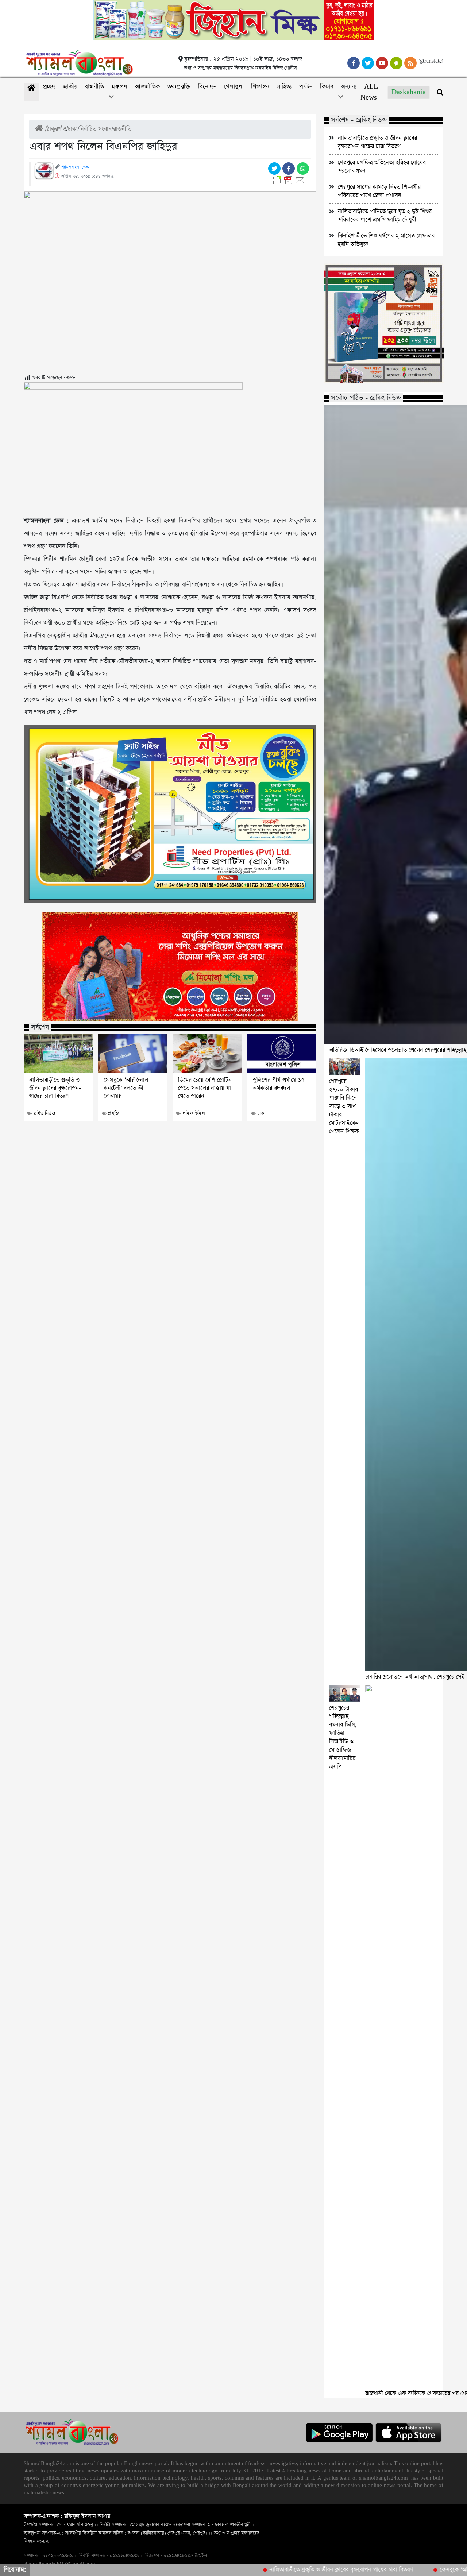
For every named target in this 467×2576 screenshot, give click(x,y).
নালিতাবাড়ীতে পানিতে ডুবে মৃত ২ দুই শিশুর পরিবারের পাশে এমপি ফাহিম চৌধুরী (385, 216)
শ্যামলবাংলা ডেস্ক (75, 167)
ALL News (369, 92)
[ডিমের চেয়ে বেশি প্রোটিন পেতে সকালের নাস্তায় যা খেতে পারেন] (207, 1053)
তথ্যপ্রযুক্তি (179, 87)
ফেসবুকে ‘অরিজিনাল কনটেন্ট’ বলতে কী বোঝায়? (126, 1088)
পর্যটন (306, 87)
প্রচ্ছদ (49, 87)
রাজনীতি (94, 87)
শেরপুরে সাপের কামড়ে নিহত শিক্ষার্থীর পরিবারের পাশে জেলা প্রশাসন (379, 191)
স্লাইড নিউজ (44, 1113)
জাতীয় (70, 87)
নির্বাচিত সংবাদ (95, 129)
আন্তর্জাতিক (147, 87)
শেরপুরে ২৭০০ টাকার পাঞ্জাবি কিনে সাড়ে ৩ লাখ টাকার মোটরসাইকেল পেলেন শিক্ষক (344, 1106)
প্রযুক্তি (114, 1113)
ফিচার (327, 87)
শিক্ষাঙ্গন (260, 87)
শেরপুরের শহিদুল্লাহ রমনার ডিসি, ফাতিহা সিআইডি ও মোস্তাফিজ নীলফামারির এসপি (343, 1737)
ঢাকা (73, 129)
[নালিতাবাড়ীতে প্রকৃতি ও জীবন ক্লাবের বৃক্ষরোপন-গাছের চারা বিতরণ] (58, 1053)
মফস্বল (119, 87)
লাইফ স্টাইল (194, 1113)
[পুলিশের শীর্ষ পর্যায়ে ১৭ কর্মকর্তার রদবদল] (282, 1053)
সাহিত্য (284, 87)
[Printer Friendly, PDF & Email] (290, 180)
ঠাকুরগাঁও (57, 129)
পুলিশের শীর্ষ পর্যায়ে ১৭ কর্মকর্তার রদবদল (279, 1084)
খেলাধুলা (234, 87)
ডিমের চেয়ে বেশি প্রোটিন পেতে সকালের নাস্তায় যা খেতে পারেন (205, 1088)
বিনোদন (207, 87)
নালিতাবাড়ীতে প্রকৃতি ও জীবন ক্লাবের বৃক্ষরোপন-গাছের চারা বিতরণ (55, 1088)
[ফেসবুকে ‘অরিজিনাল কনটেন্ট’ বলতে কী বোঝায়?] (133, 1053)
